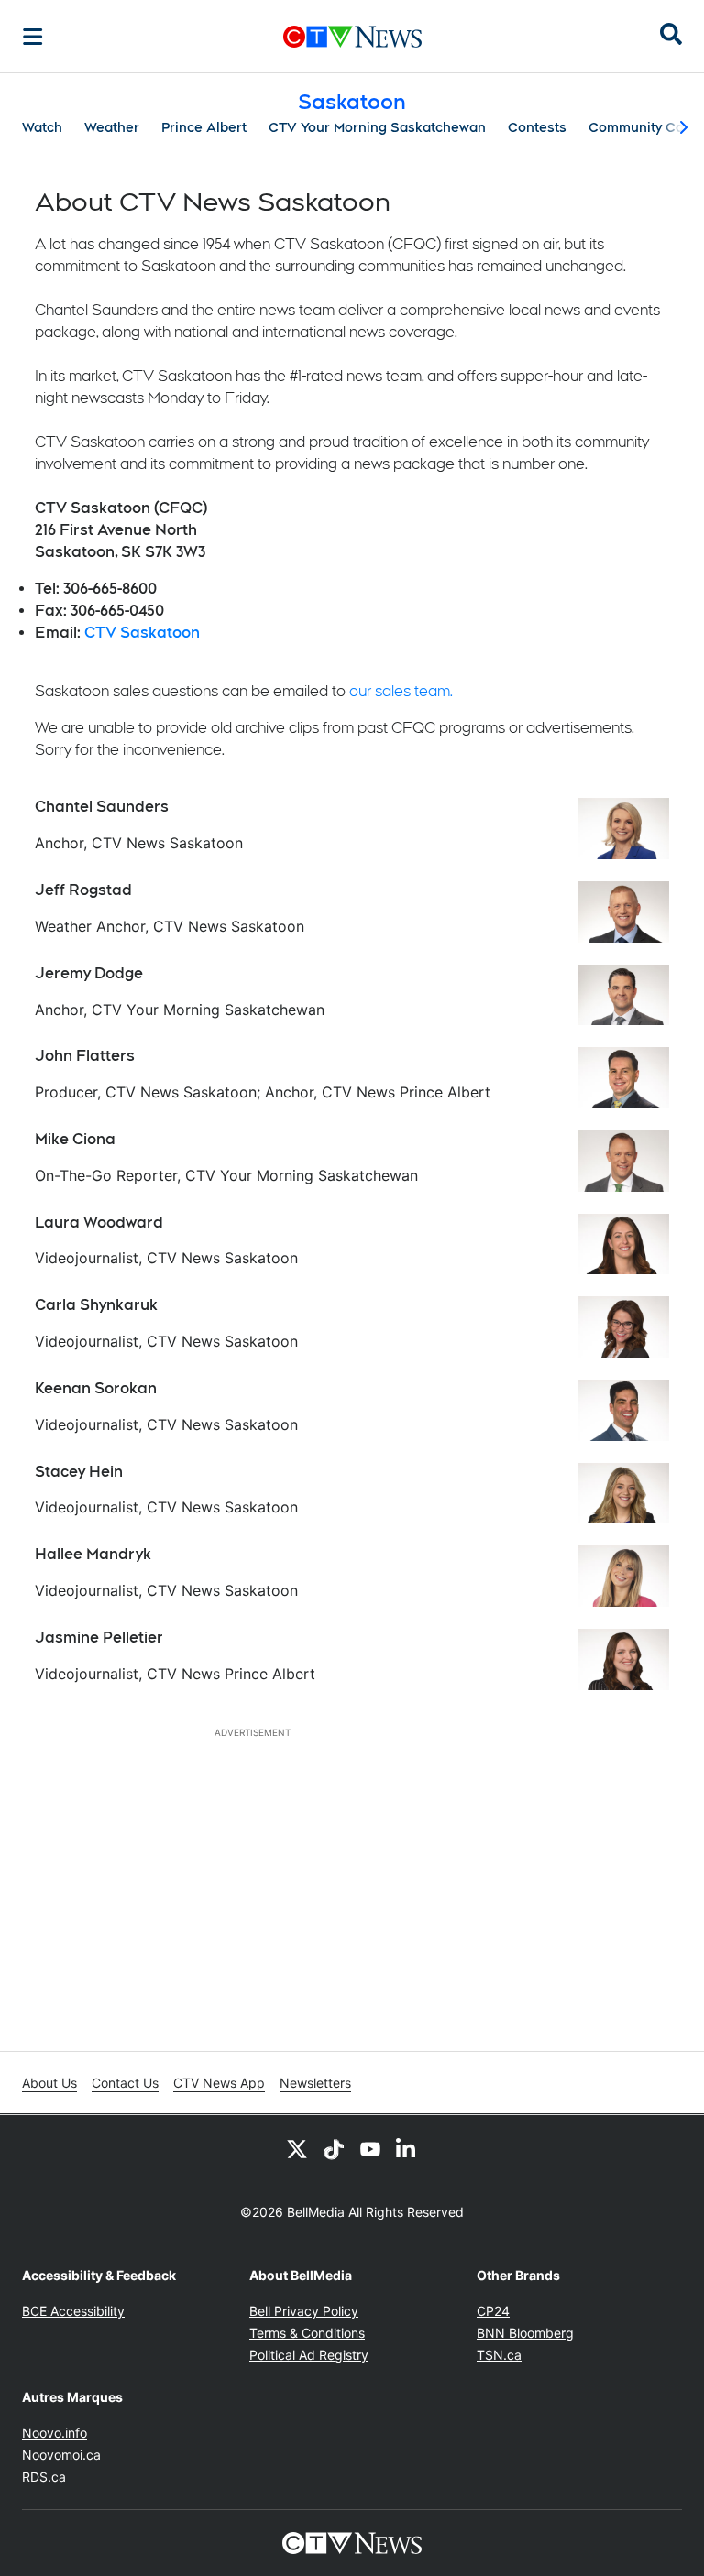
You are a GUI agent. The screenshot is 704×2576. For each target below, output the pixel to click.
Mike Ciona (75, 1139)
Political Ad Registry (309, 2355)
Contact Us (125, 2083)
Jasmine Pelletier (99, 1637)
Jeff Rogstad (83, 890)
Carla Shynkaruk (96, 1305)
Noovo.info (55, 2433)
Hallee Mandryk (93, 1554)
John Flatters (85, 1056)
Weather (112, 127)
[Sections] (33, 37)
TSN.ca (499, 2355)
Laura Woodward (99, 1223)
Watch (42, 127)
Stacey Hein (79, 1472)
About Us (49, 2083)
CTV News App (219, 2083)
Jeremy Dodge (89, 973)
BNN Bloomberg (525, 2333)
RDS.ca (44, 2477)
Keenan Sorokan (96, 1388)
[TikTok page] (334, 2148)
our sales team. (401, 691)
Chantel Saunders (102, 807)
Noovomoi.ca (61, 2455)
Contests (537, 127)
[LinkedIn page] (407, 2148)
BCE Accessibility (73, 2311)
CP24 (493, 2311)
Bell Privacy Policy (304, 2311)
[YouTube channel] (370, 2148)
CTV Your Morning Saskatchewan (377, 127)
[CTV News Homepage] (352, 37)
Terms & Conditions (307, 2333)
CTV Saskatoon (142, 633)
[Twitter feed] (297, 2148)
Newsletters (315, 2083)
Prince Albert (204, 127)
